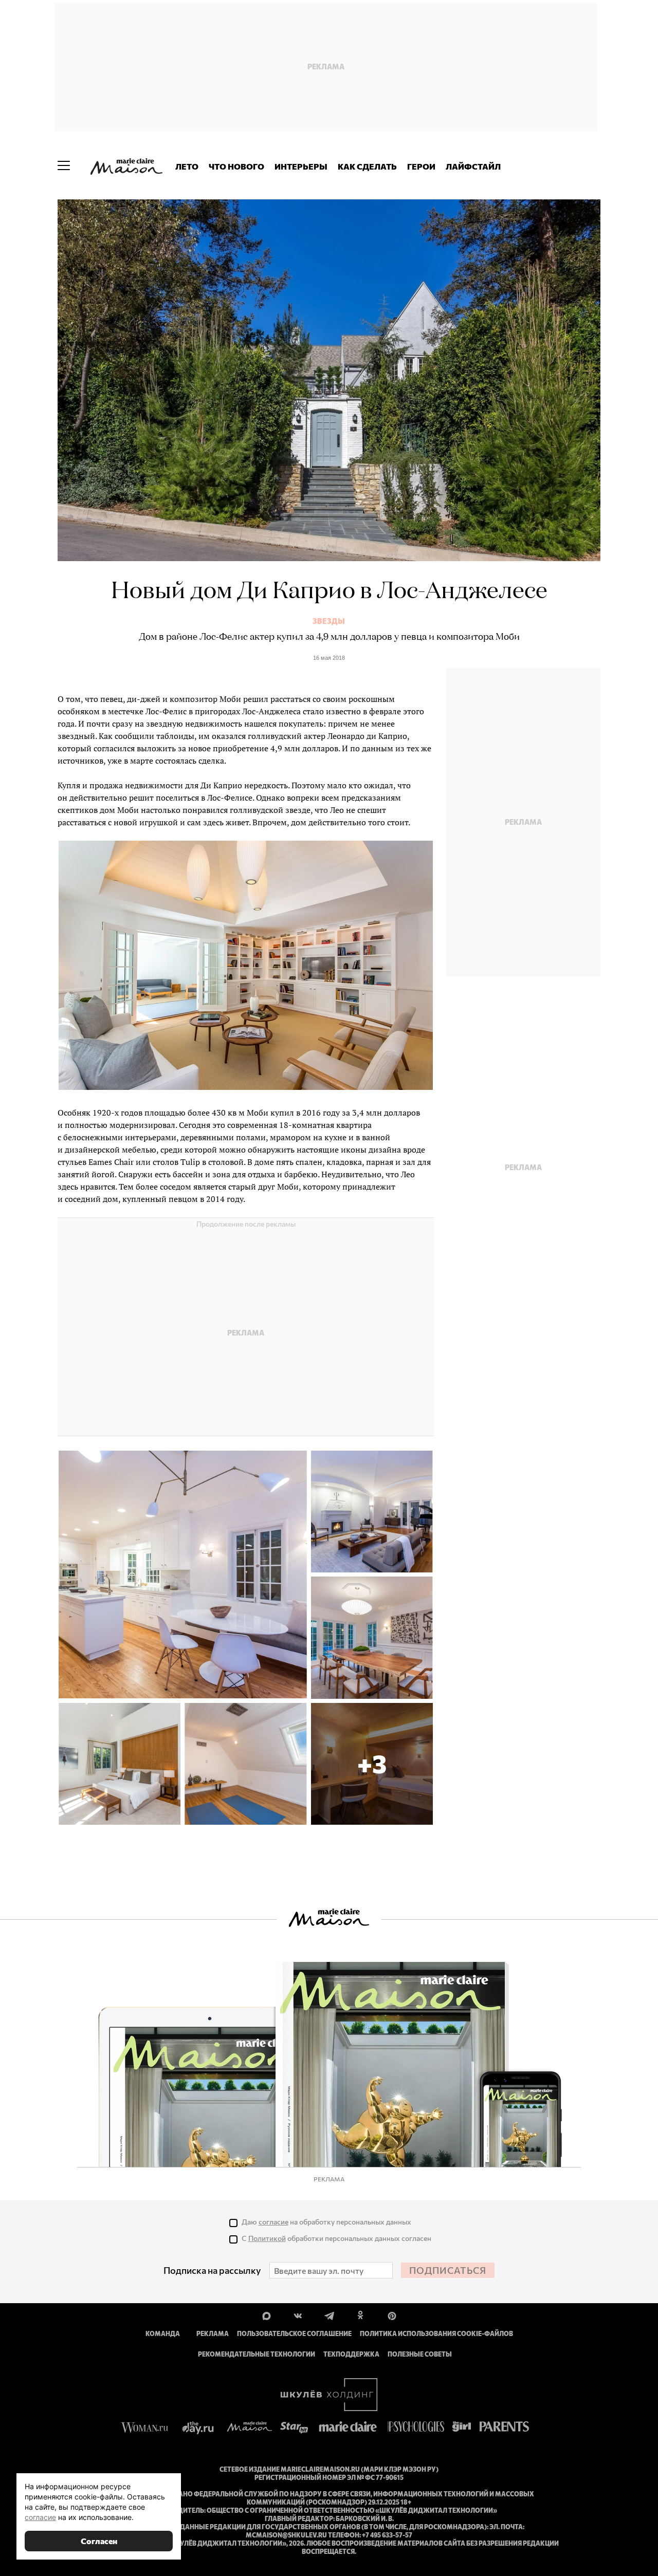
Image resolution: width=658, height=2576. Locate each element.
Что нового (236, 166)
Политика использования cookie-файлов (436, 2333)
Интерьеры (301, 166)
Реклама (213, 2333)
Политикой (267, 2238)
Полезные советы (420, 2354)
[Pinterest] (392, 2315)
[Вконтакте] (298, 2315)
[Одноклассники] (361, 2315)
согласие (273, 2222)
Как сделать (367, 166)
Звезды (329, 621)
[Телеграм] (329, 2315)
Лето (187, 166)
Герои (421, 166)
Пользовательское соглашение (294, 2333)
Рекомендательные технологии (257, 2354)
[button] (372, 1764)
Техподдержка (351, 2354)
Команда (163, 2333)
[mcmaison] (126, 166)
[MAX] (267, 2315)
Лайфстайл (473, 166)
